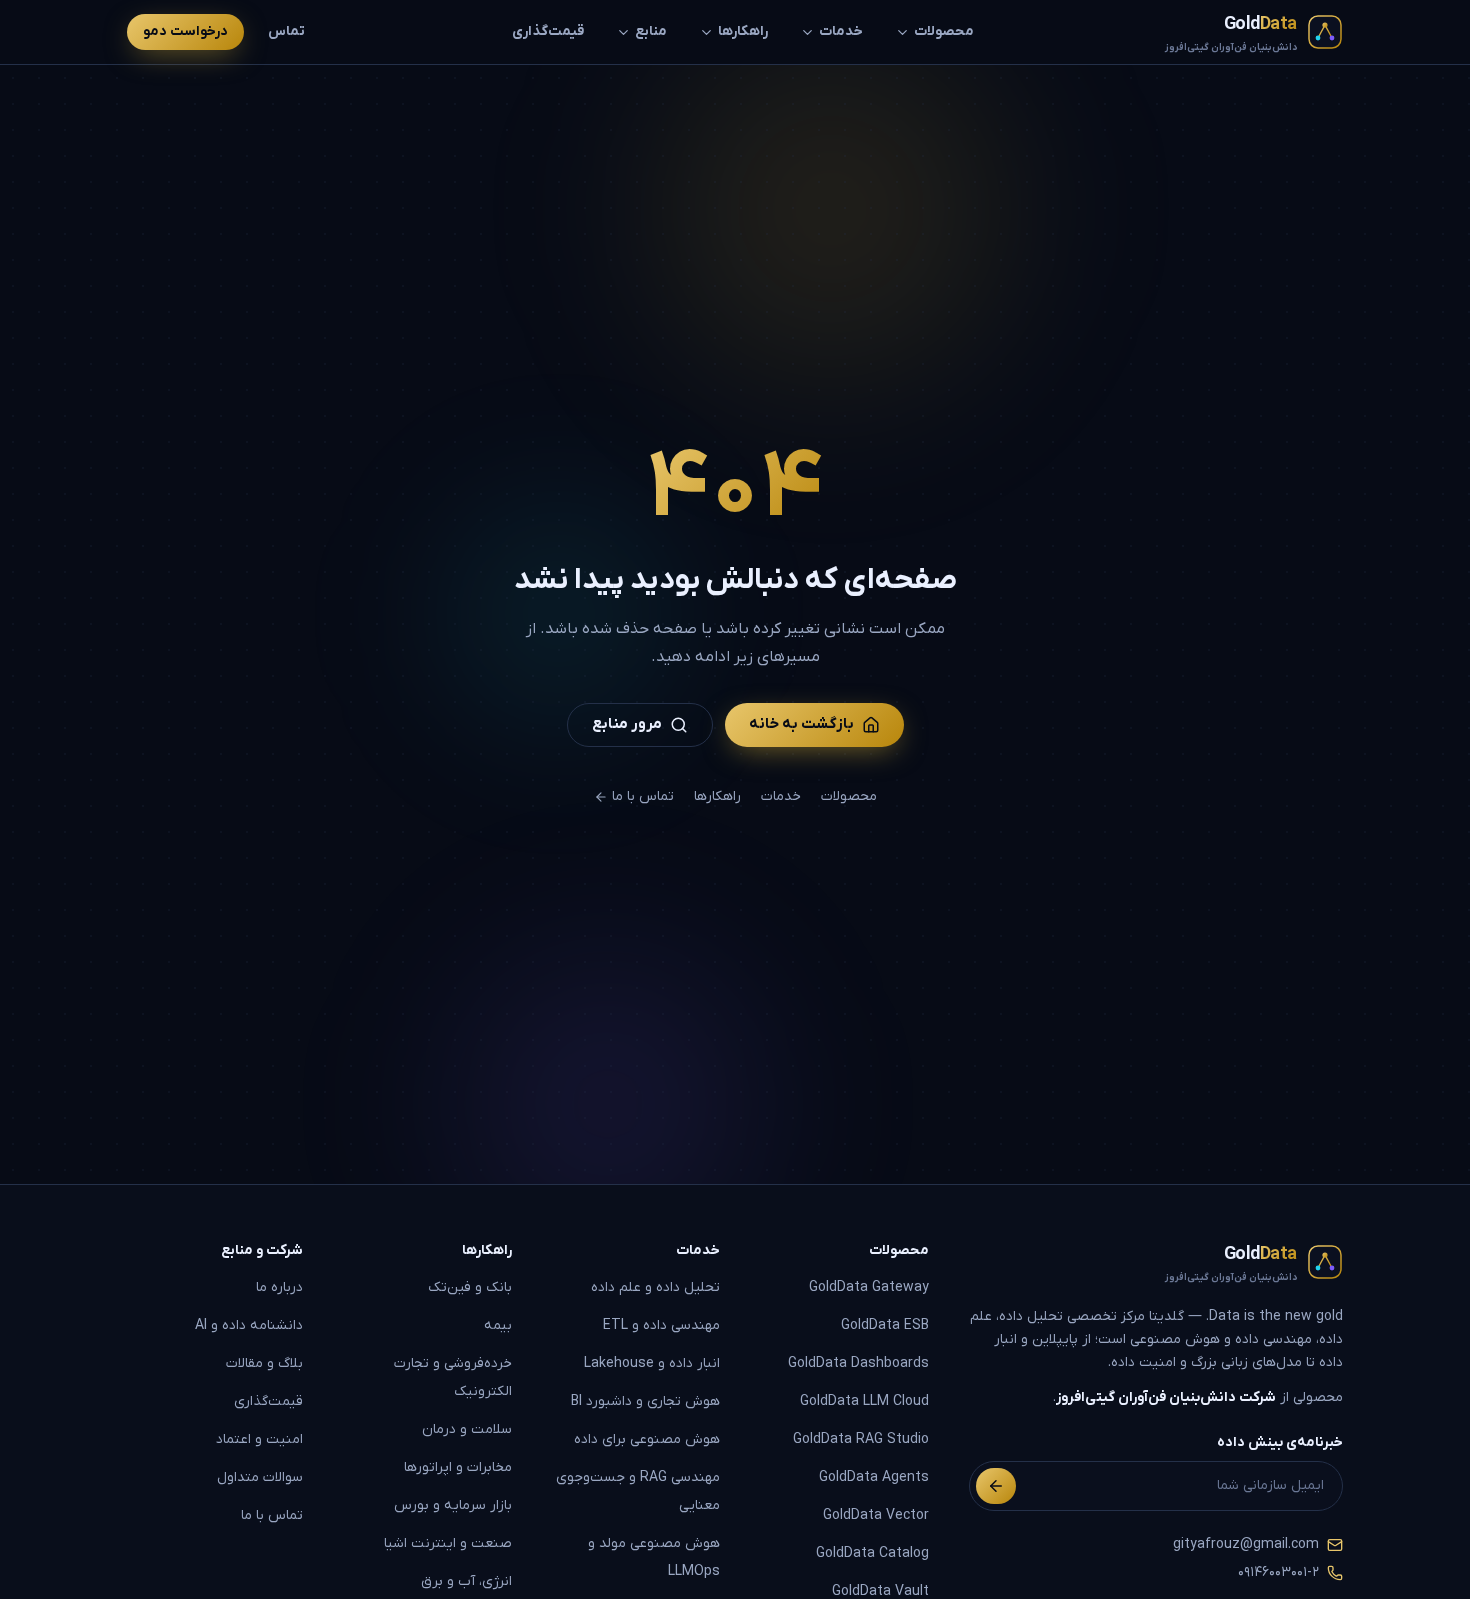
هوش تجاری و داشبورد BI (645, 1401)
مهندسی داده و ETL (661, 1325)
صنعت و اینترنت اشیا (448, 1543)
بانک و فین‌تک (470, 1287)
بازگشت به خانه (801, 724)
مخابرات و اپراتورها (458, 1467)
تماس (286, 31)
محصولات (944, 31)
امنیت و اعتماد (259, 1439)
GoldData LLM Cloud (864, 1401)
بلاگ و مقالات (264, 1363)
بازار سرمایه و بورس (453, 1505)
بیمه (498, 1325)
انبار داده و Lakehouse (652, 1363)
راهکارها (743, 31)
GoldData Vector (876, 1515)
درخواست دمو (185, 31)
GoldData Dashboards (858, 1363)
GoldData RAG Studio (861, 1439)
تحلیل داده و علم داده (655, 1287)
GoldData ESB (885, 1325)
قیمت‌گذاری (548, 31)
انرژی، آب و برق (466, 1581)
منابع (651, 31)
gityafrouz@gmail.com (1246, 1544)
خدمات (841, 31)
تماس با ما (643, 796)
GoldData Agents (874, 1477)
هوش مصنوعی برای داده (647, 1439)
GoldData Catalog (872, 1553)
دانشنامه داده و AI (249, 1325)
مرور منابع (627, 724)
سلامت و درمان (467, 1429)
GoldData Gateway (869, 1287)
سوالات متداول (260, 1477)
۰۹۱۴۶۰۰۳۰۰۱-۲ (1278, 1572)
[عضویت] (996, 1486)
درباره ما (279, 1287)
